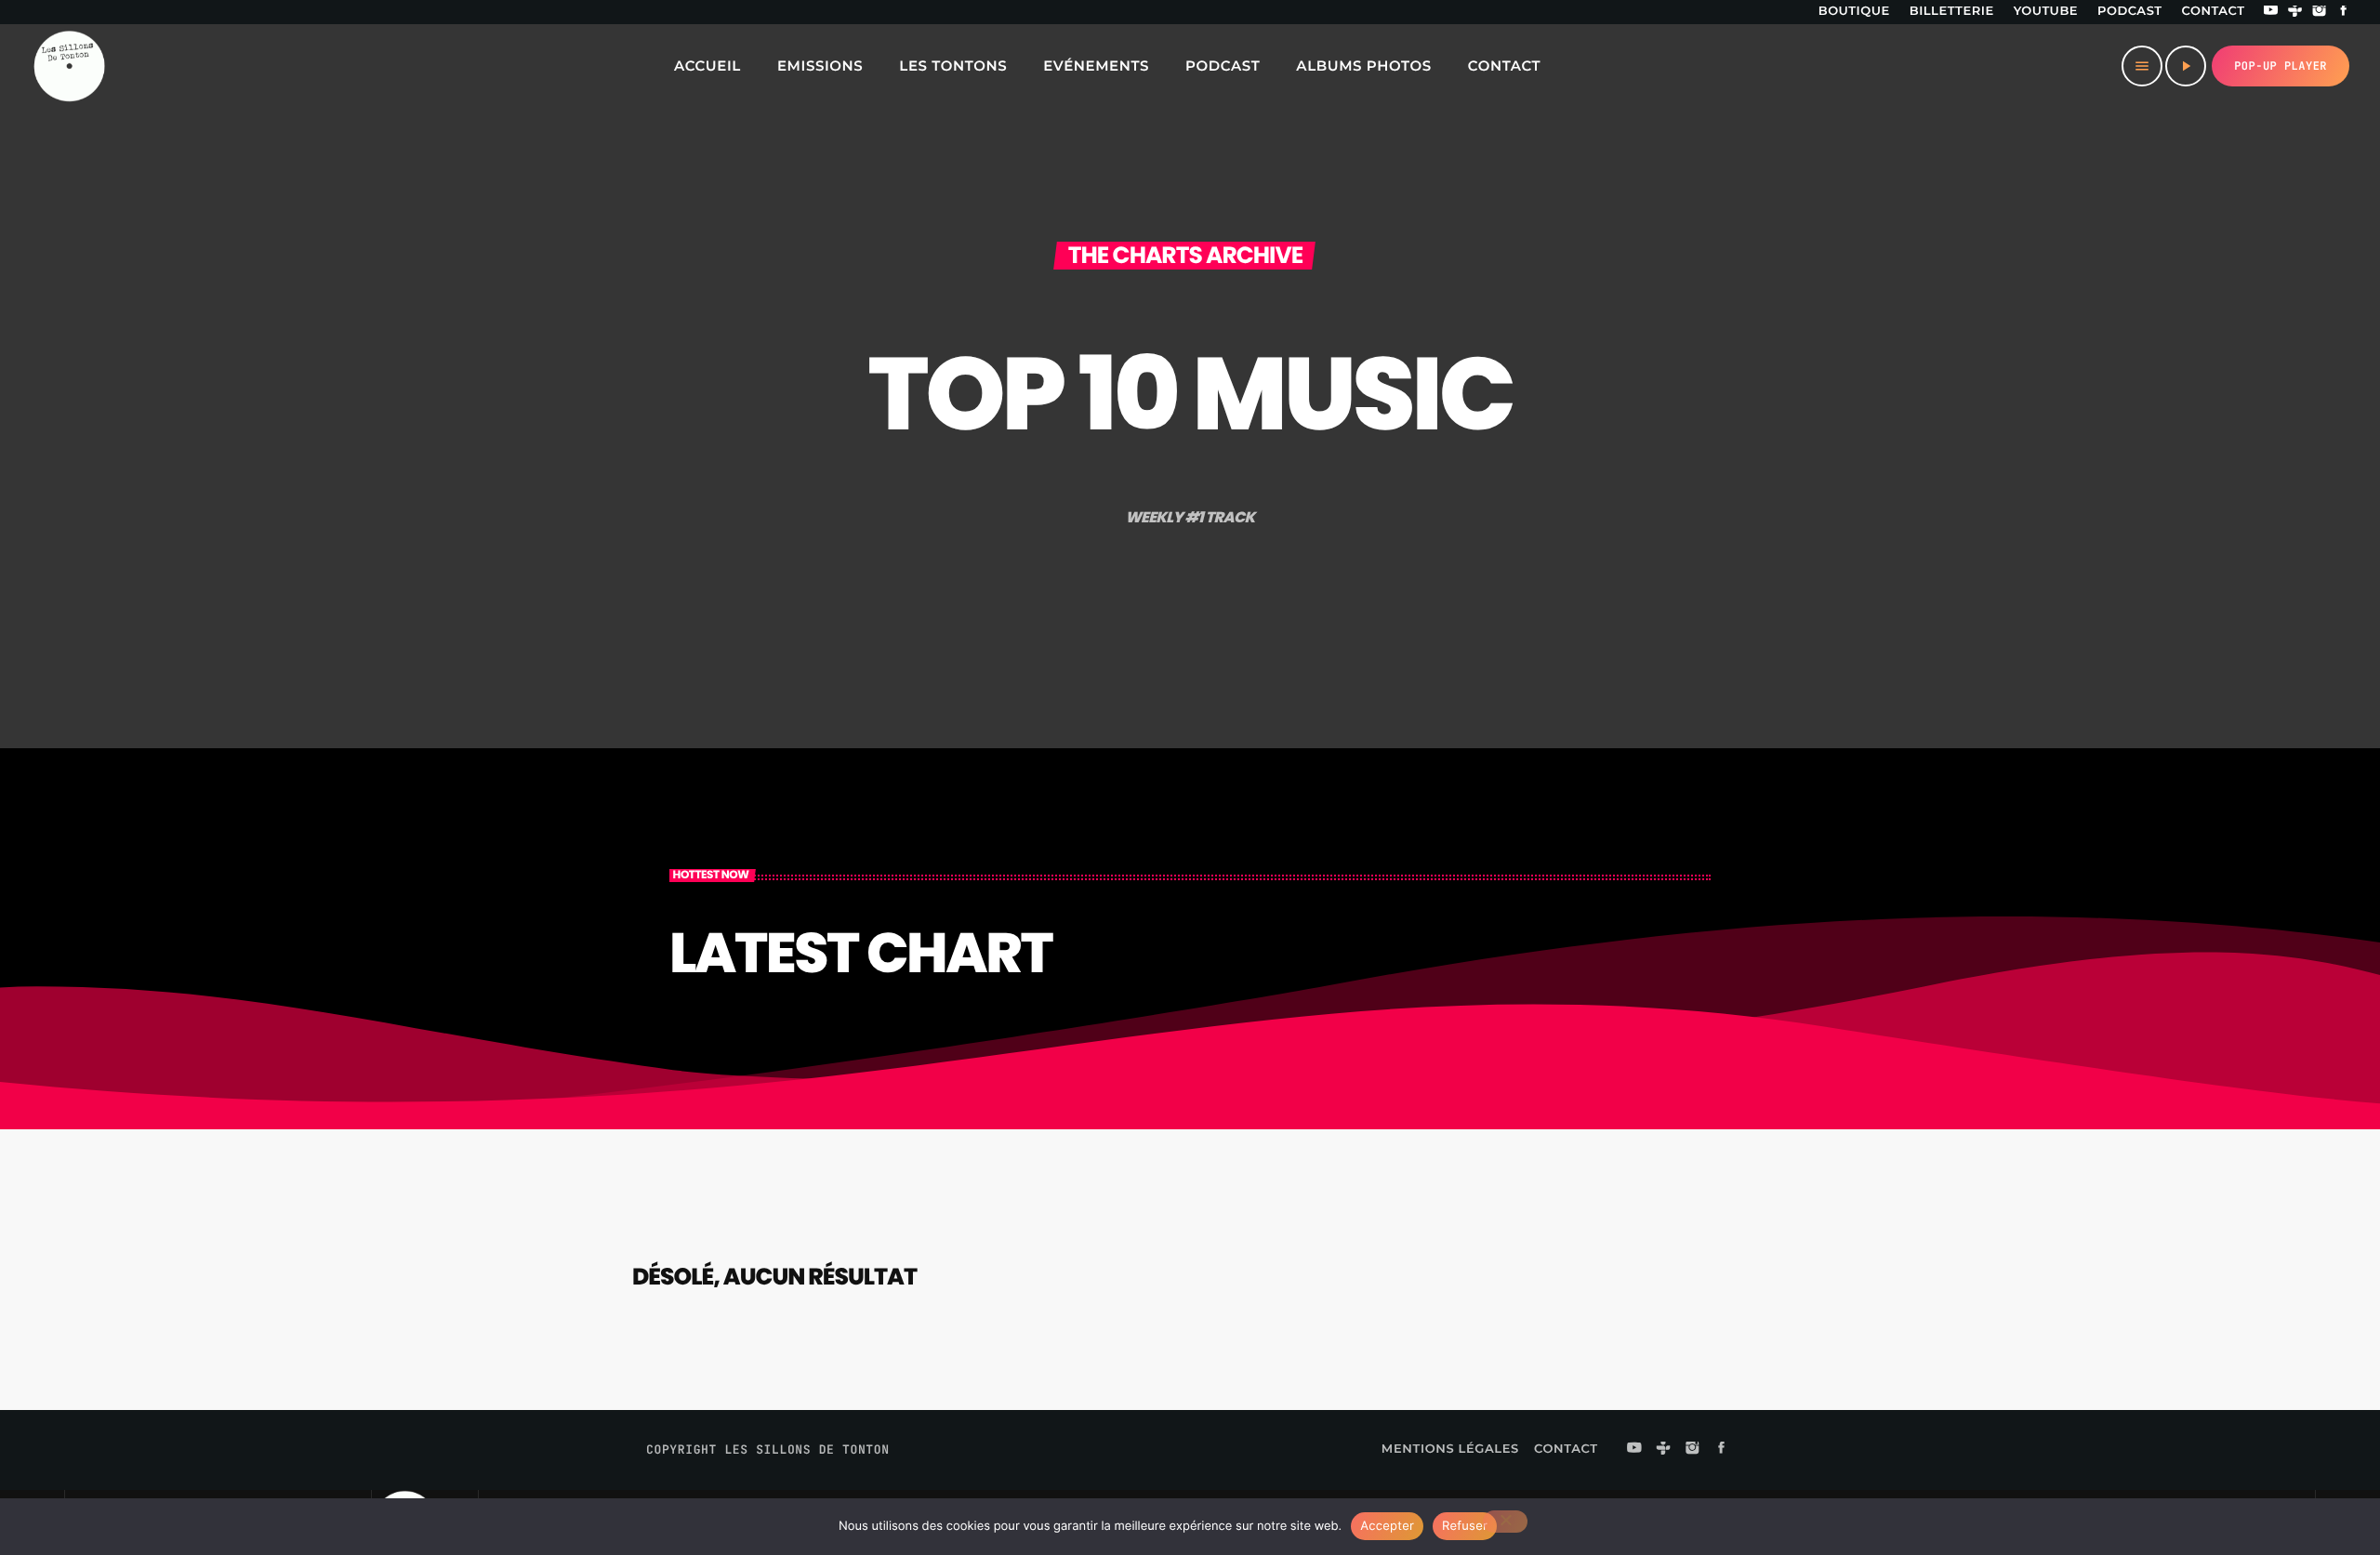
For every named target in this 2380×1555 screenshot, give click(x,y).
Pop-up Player (2281, 66)
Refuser (1465, 1526)
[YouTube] (2271, 12)
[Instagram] (2320, 12)
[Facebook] (2344, 12)
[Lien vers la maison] (69, 66)
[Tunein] (2295, 12)
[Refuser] (1505, 1522)
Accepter (1387, 1526)
